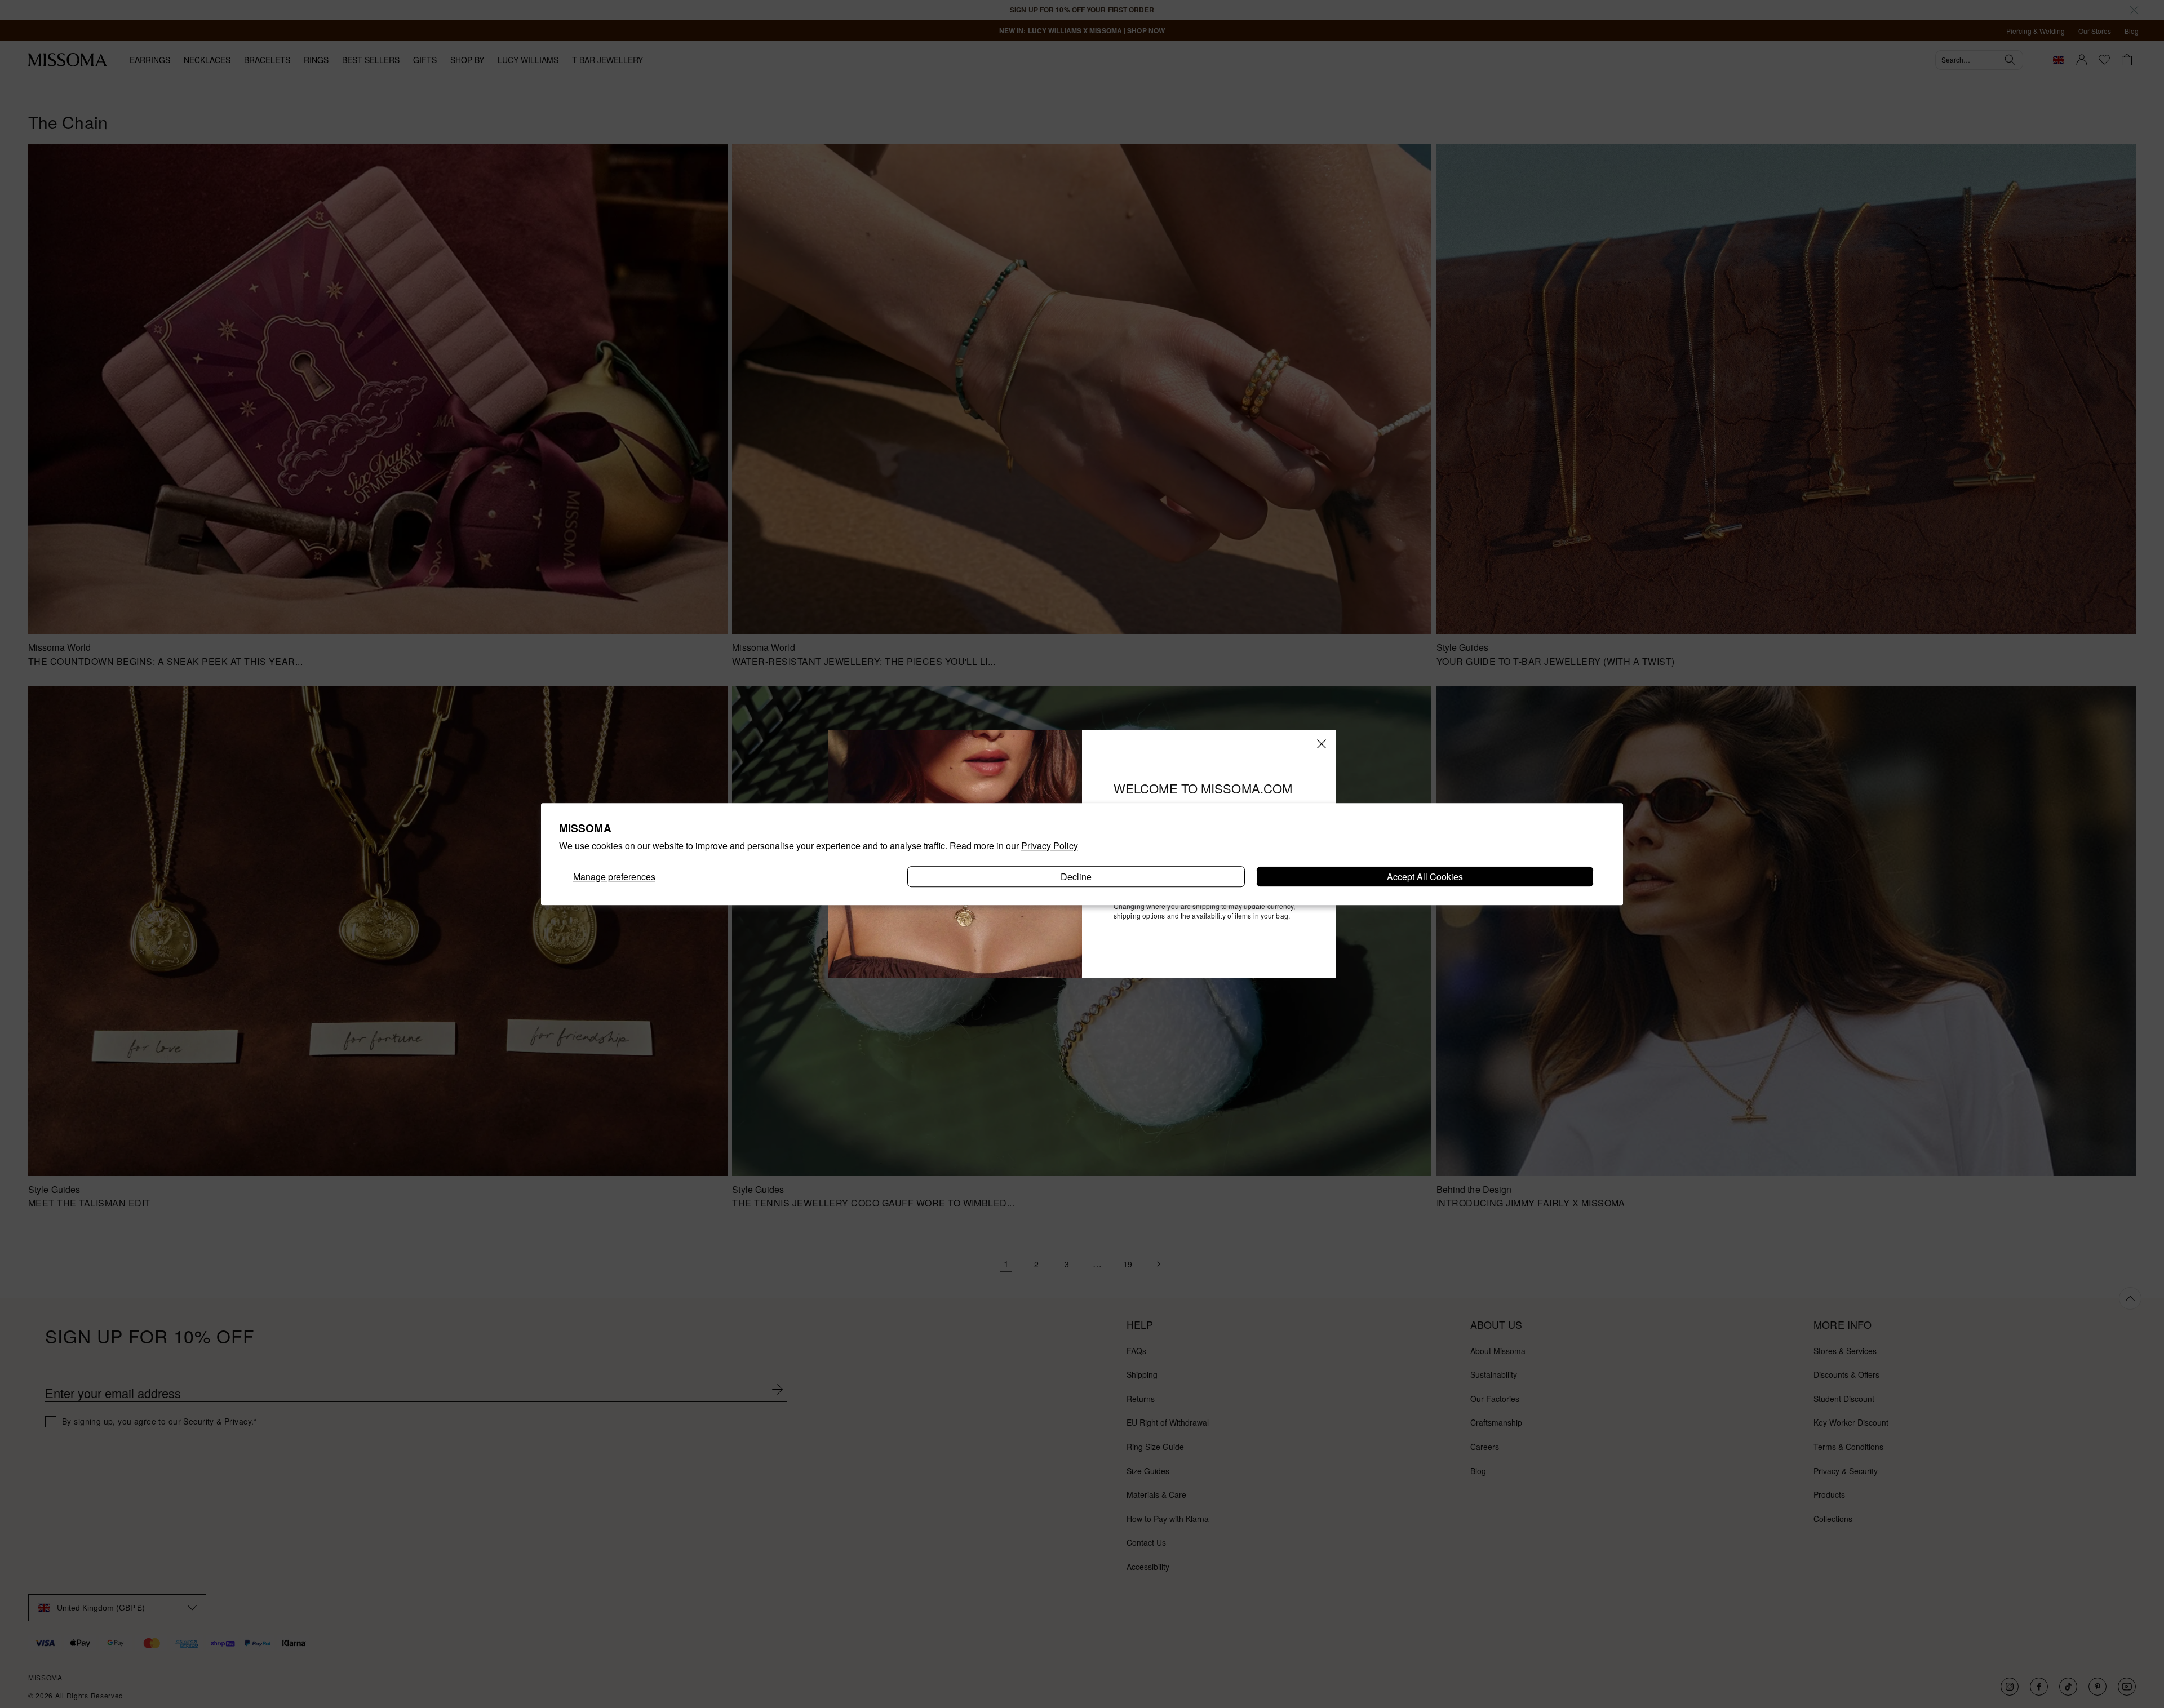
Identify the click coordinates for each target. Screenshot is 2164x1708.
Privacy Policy (1050, 846)
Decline (1076, 877)
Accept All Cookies (1425, 877)
